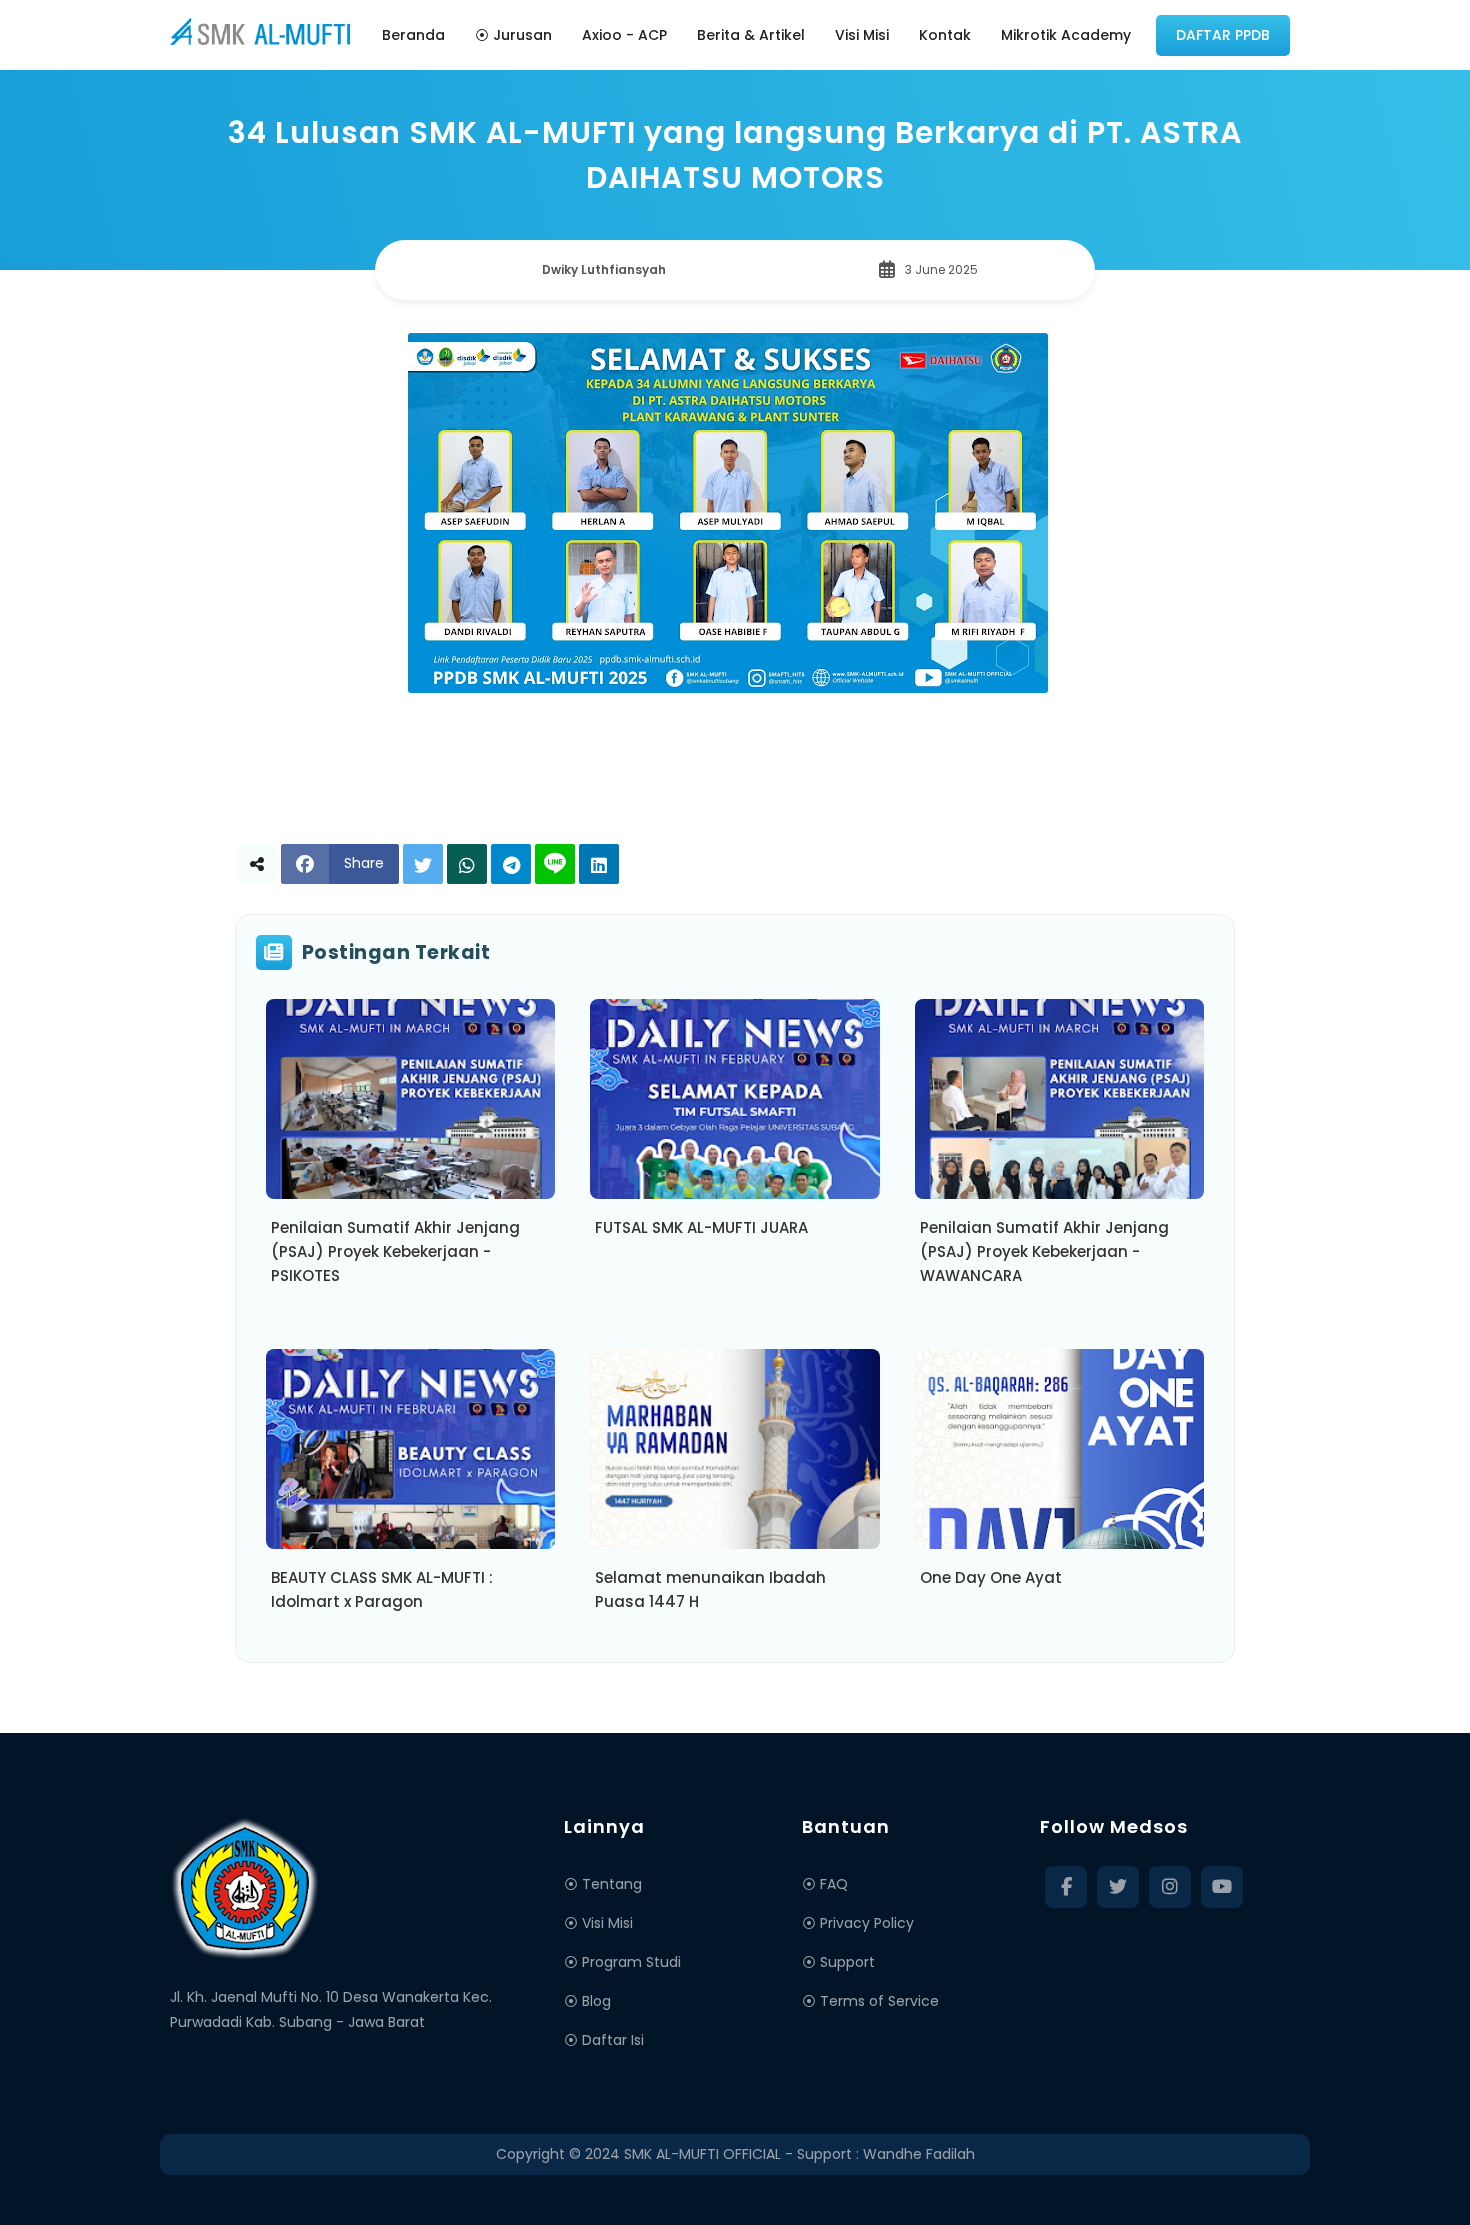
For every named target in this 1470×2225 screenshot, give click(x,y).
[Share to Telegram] (511, 864)
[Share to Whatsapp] (467, 864)
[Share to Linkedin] (599, 864)
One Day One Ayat (991, 1577)
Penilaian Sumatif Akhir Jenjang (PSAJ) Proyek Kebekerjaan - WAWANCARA (1044, 1251)
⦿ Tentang (603, 1884)
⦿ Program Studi (622, 1962)
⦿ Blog (587, 2001)
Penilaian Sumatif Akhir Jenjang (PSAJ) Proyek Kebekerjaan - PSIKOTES (395, 1251)
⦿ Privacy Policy (858, 1923)
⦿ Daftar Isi (604, 2040)
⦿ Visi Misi (598, 1923)
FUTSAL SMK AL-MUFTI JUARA (701, 1227)
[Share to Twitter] (423, 864)
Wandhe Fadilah (919, 2154)
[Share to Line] (555, 864)
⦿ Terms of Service (870, 2001)
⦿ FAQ (825, 1884)
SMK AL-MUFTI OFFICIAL (702, 2154)
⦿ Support (838, 1962)
